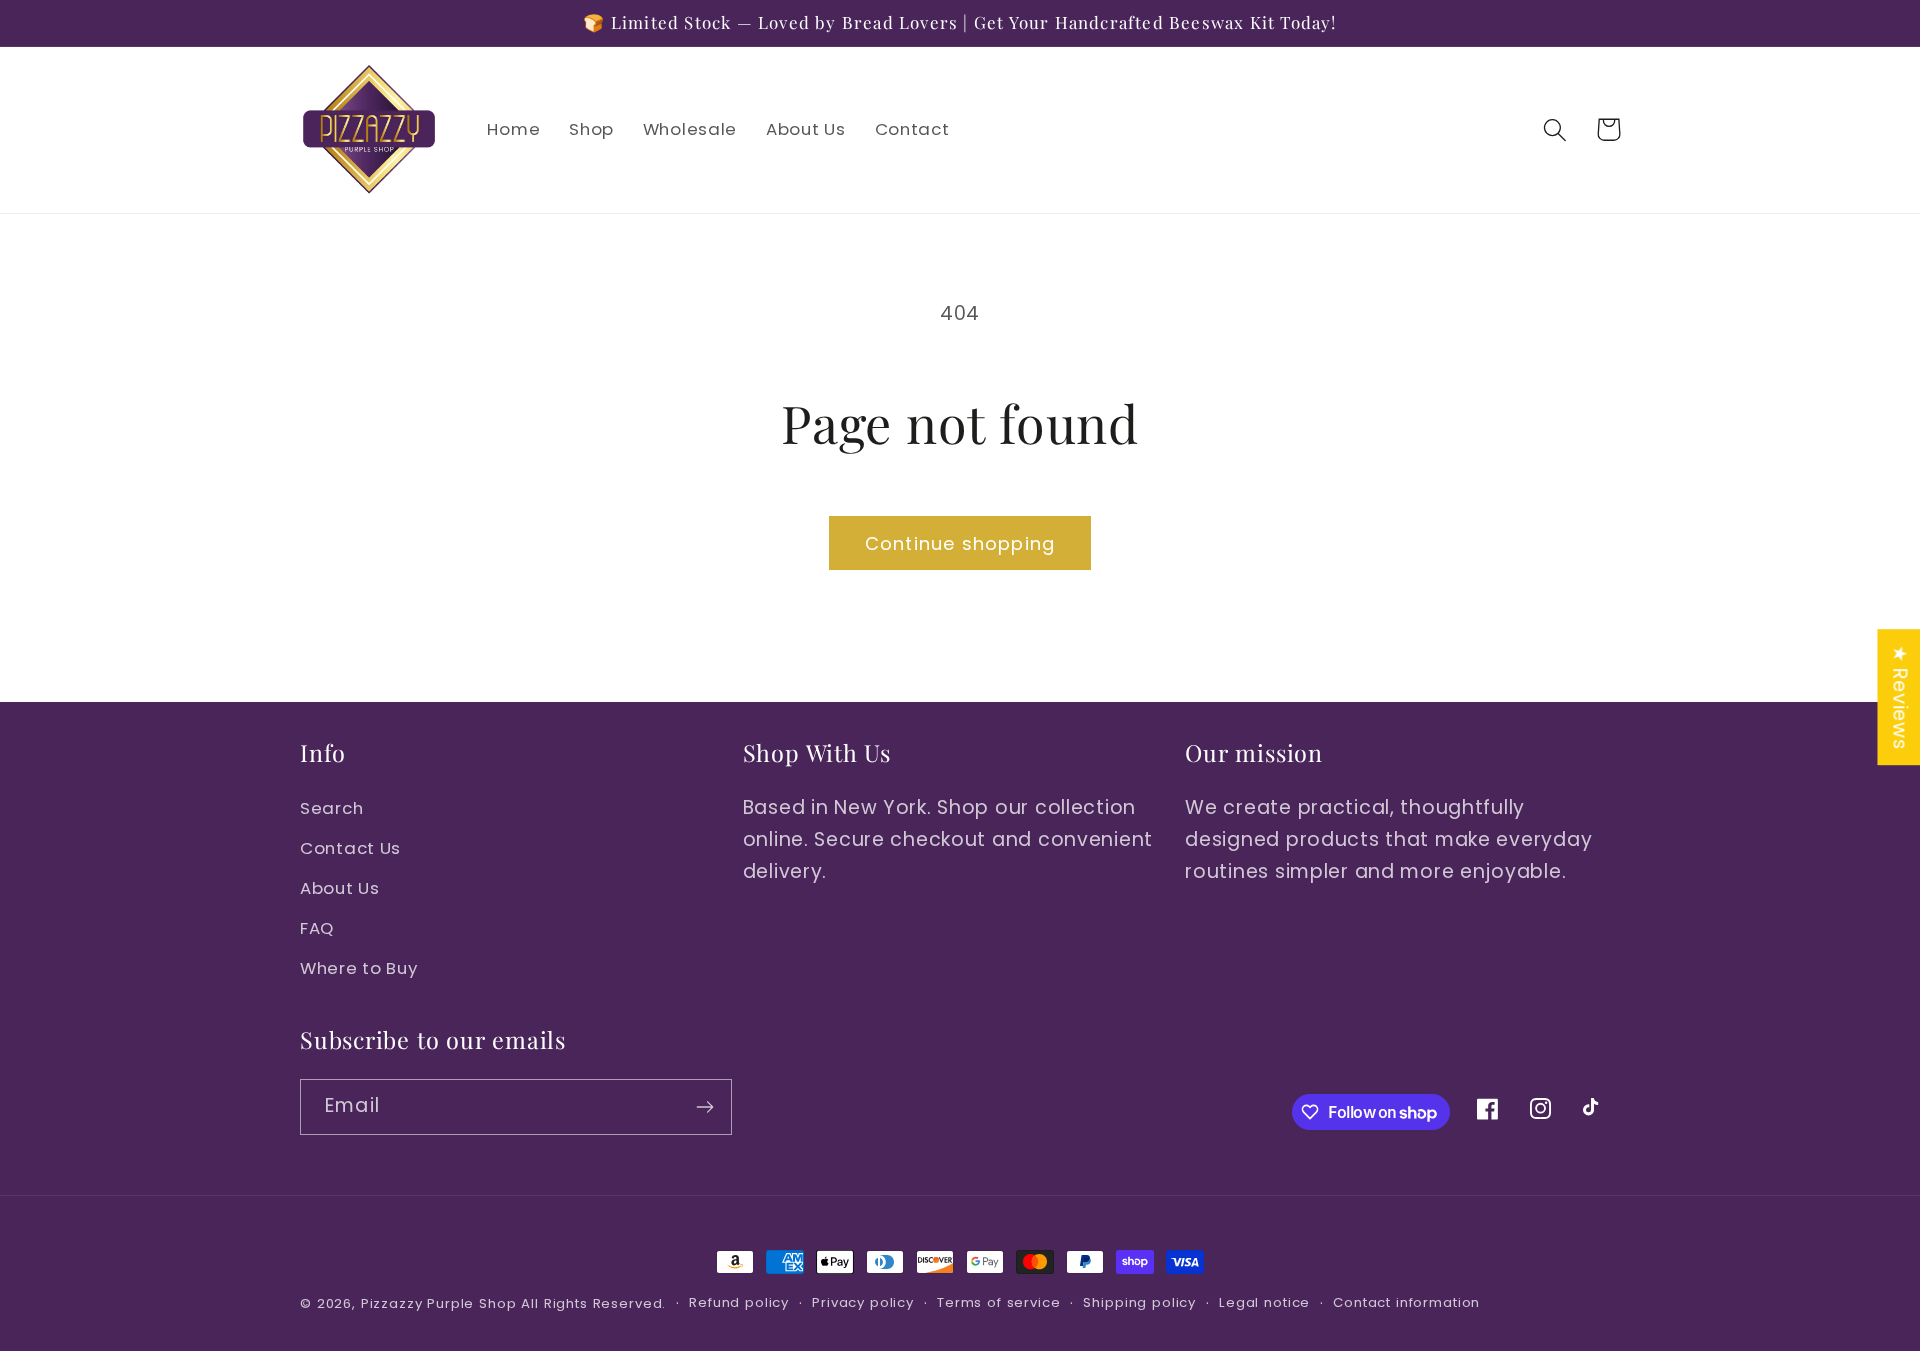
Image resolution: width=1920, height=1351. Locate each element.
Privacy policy (863, 1302)
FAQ (317, 928)
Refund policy (739, 1302)
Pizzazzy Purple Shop (439, 1303)
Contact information (1406, 1302)
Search (331, 808)
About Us (340, 888)
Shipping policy (1139, 1302)
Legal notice (1264, 1302)
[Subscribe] (704, 1107)
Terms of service (998, 1302)
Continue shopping (960, 543)
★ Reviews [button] (1899, 697)
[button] (1555, 129)
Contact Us (350, 848)
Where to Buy (359, 968)
